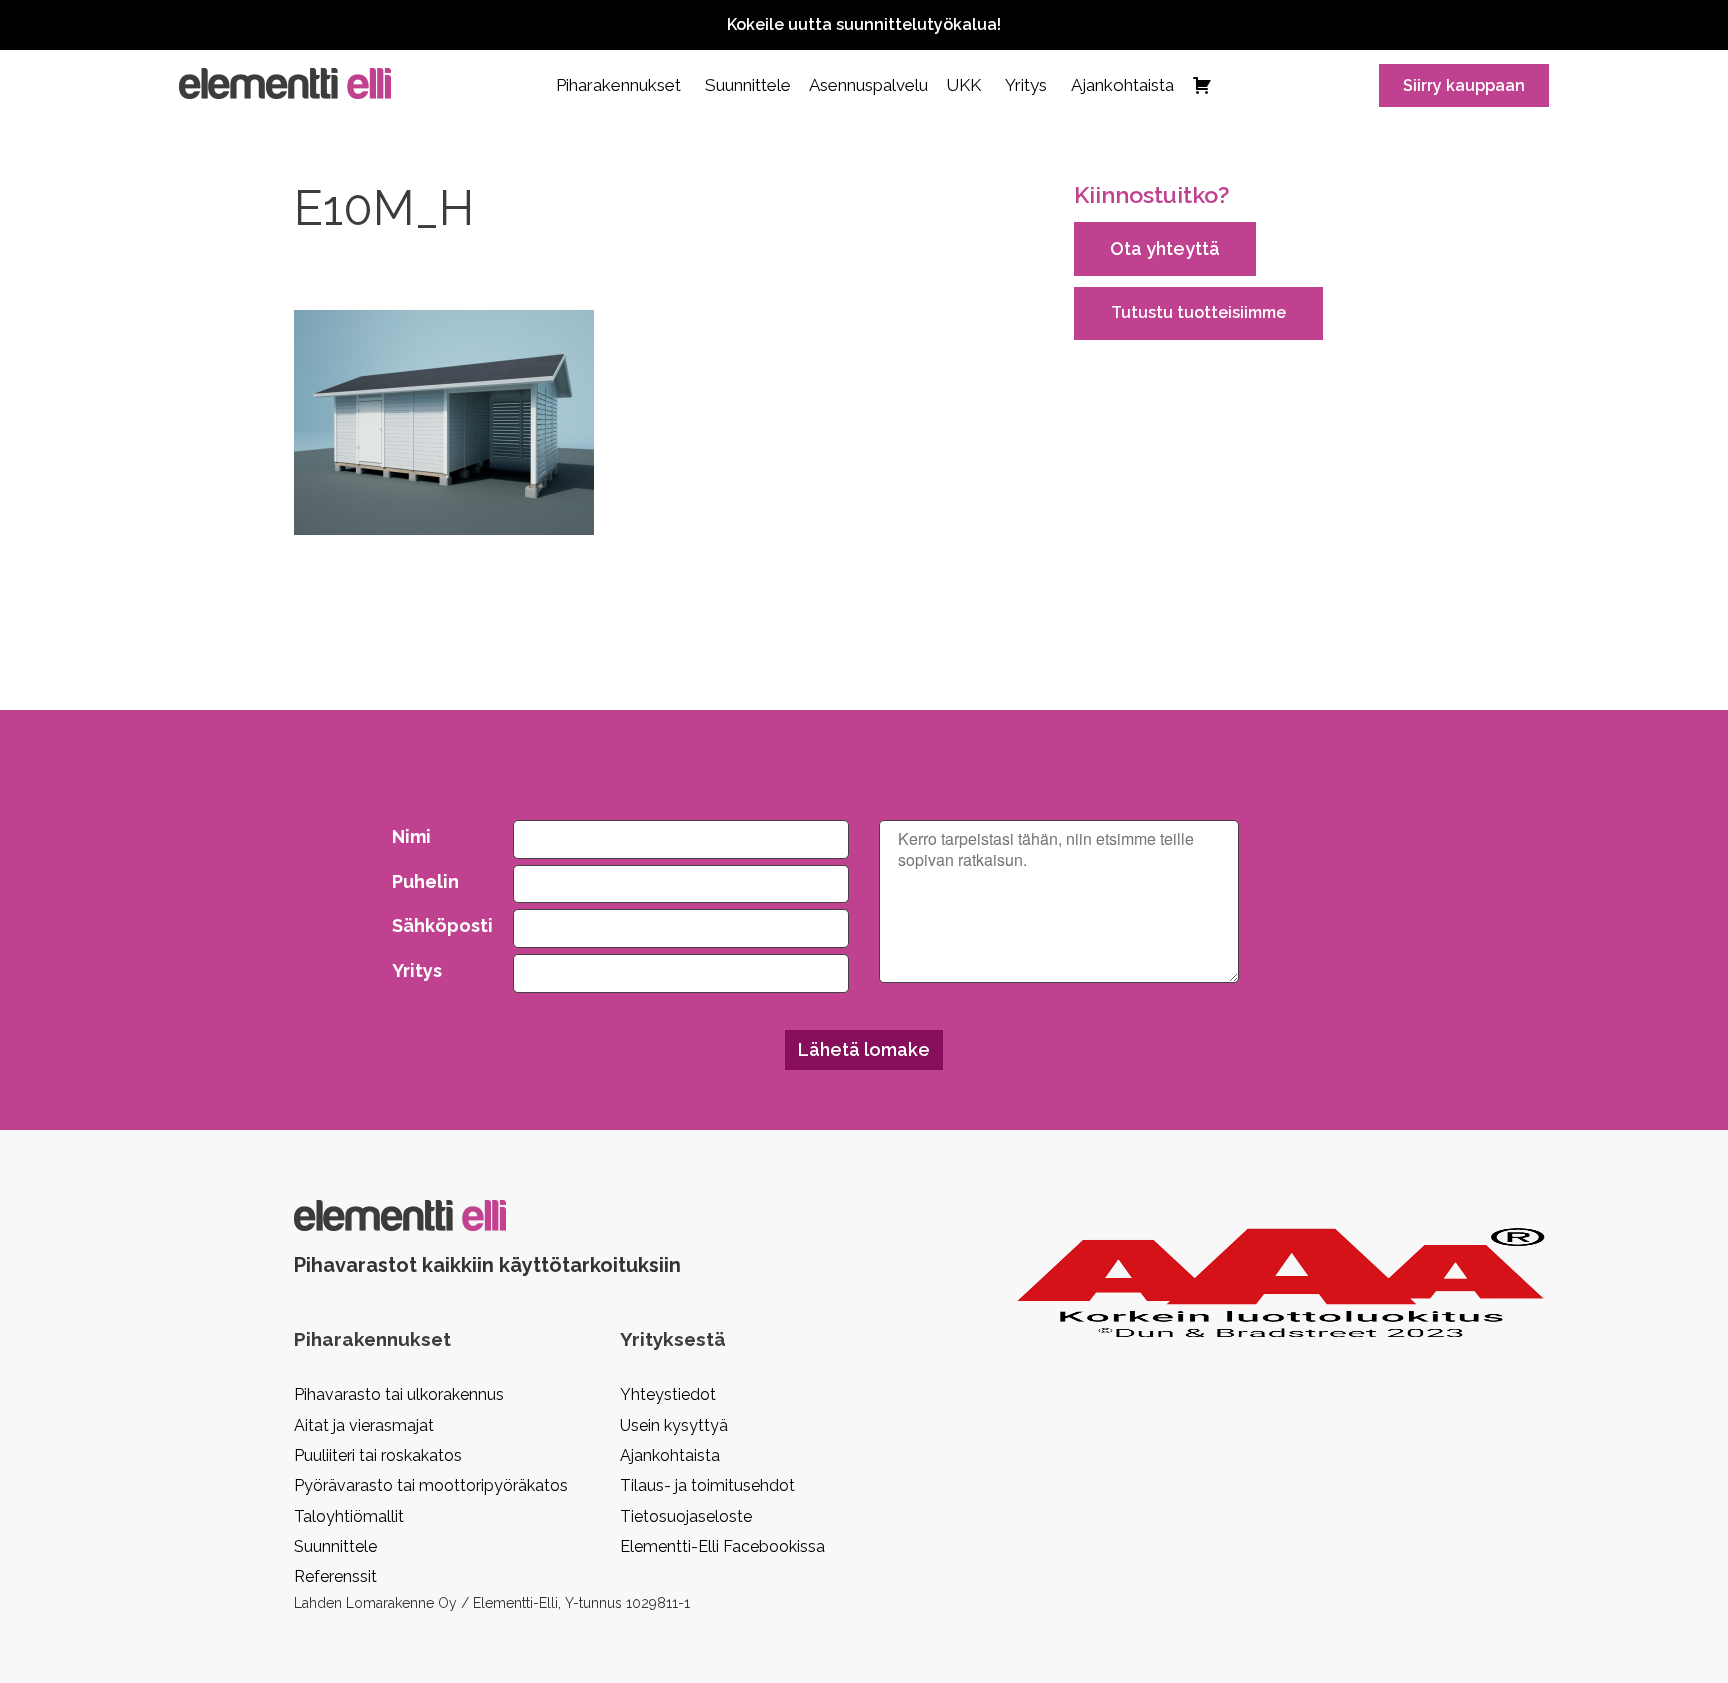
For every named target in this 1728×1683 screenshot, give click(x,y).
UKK (963, 85)
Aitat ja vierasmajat (364, 1425)
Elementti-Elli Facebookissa (722, 1546)
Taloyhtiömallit (349, 1516)
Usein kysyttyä (674, 1425)
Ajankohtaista (1122, 85)
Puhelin (425, 881)
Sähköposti (438, 925)
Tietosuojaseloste (686, 1516)
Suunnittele (748, 85)
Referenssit (335, 1576)
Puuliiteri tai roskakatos (378, 1455)
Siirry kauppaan (1464, 85)
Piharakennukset (618, 85)
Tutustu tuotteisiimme (1198, 312)
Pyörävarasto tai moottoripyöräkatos (431, 1485)
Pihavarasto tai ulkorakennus (399, 1394)
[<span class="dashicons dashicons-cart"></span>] (1202, 85)
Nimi (411, 836)
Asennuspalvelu (868, 85)
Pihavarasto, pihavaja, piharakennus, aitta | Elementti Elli (285, 83)
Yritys (1026, 85)
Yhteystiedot (668, 1394)
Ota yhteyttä (1165, 248)
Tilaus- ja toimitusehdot (707, 1485)
